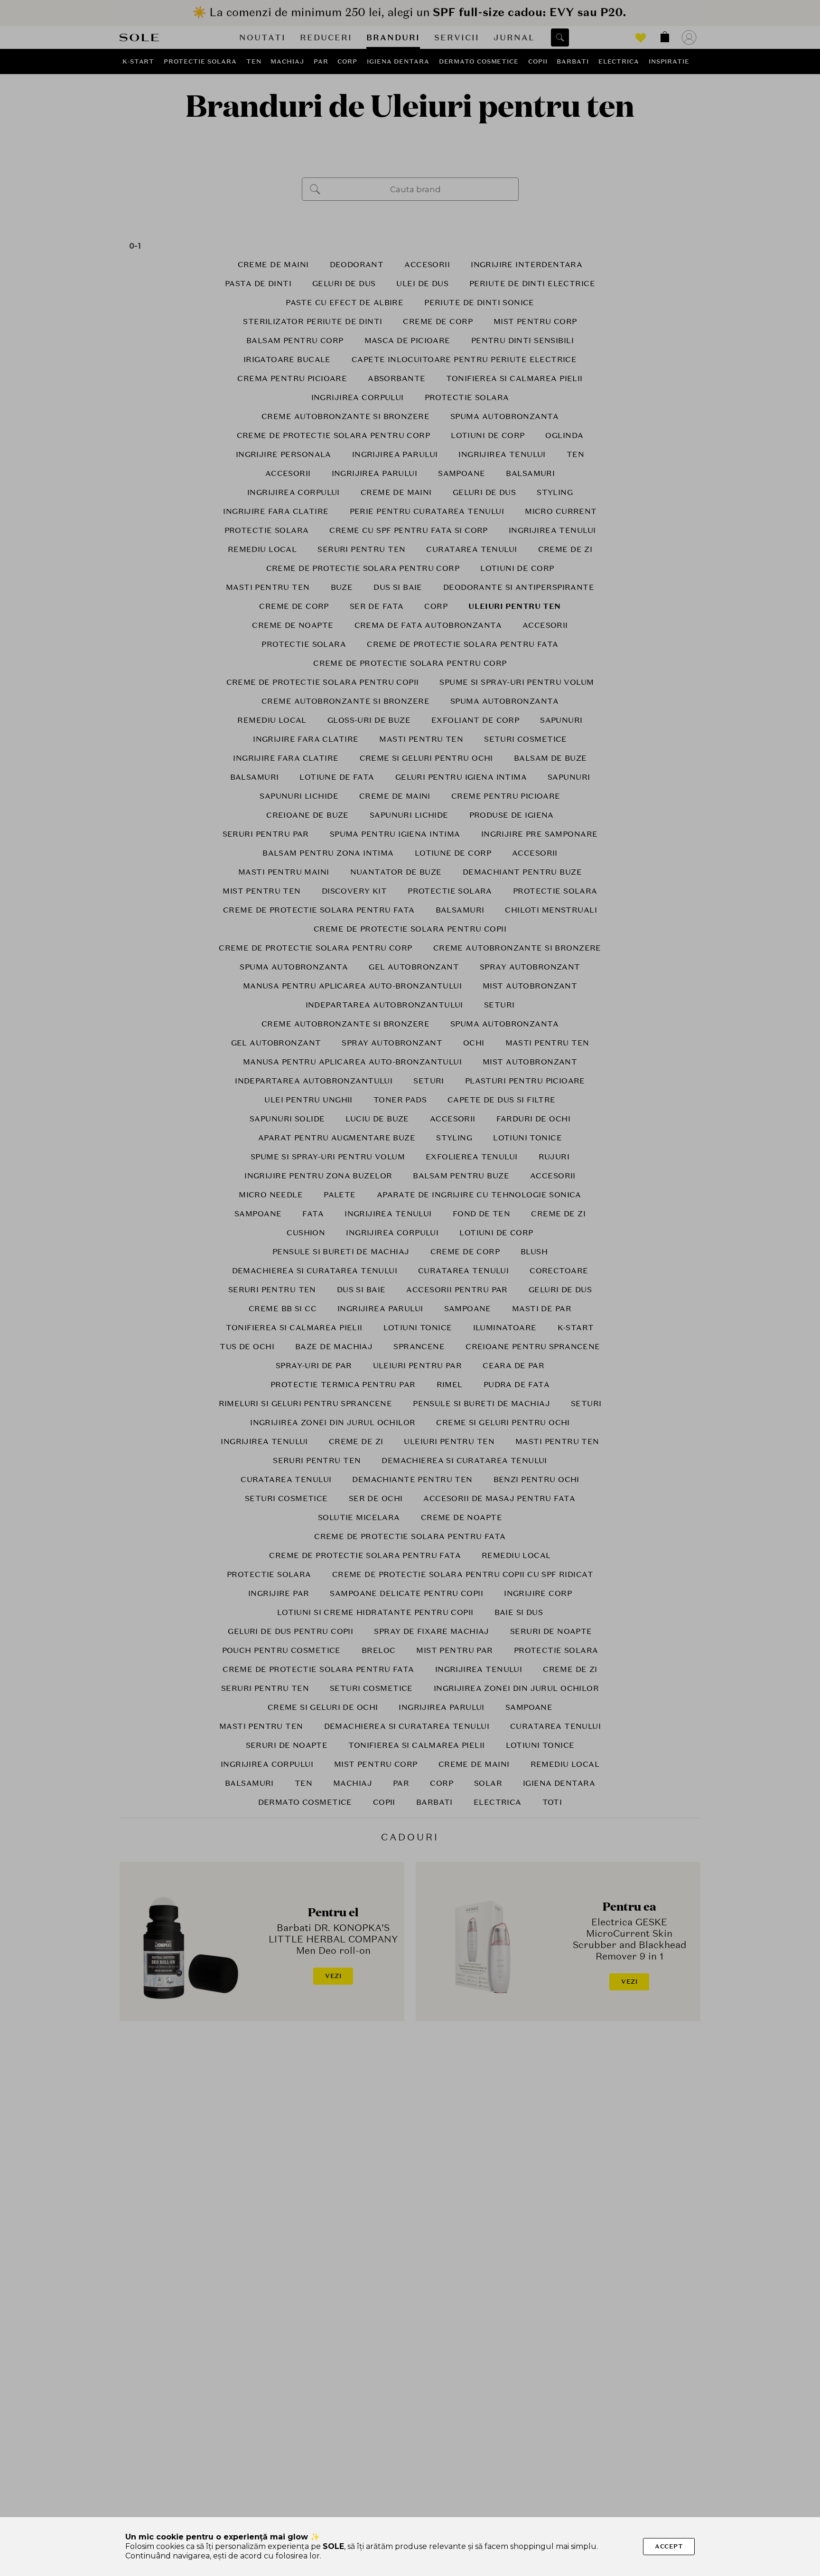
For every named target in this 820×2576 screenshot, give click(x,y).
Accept (669, 2546)
